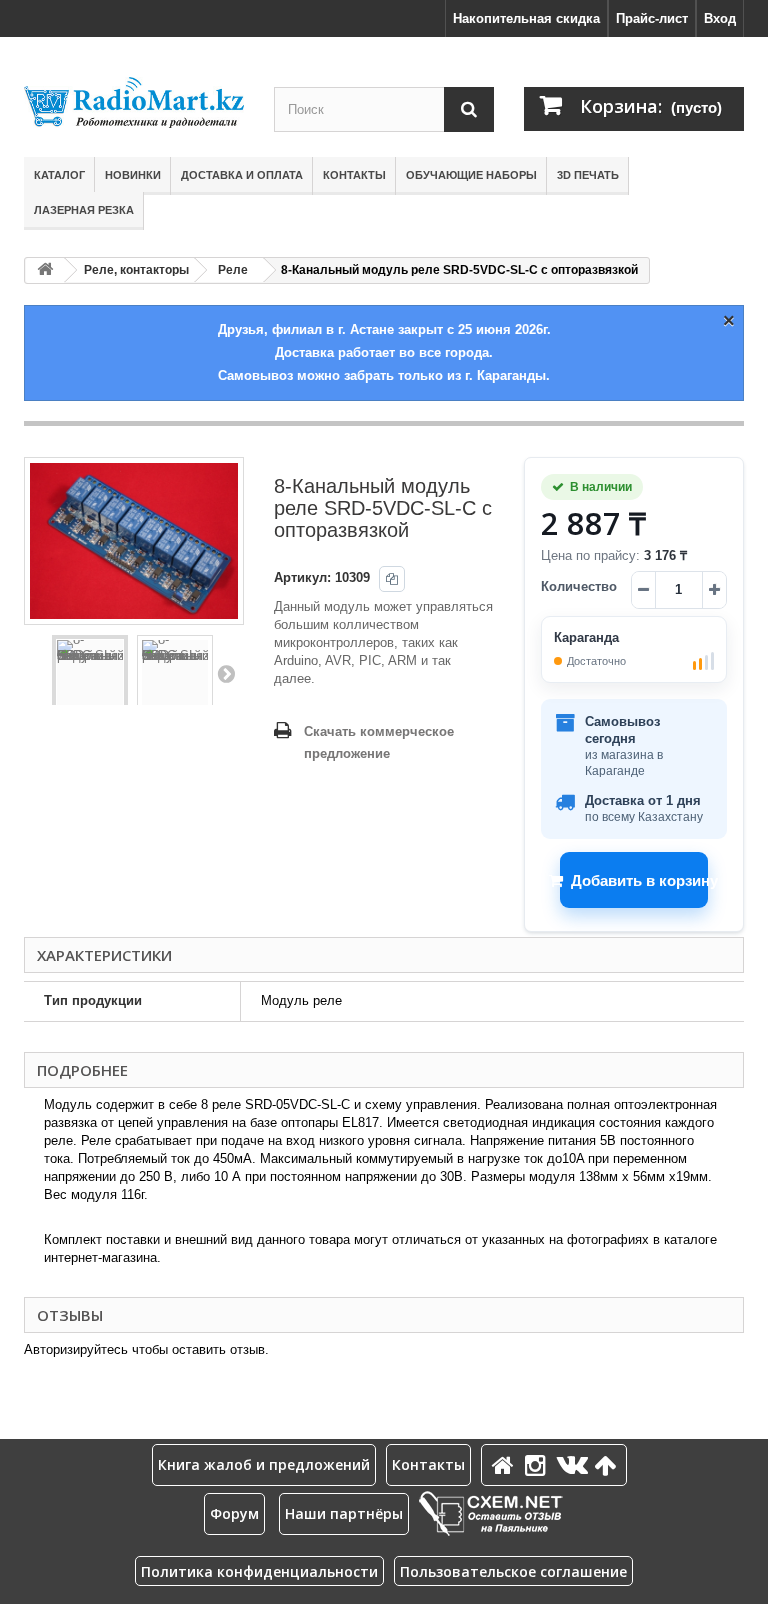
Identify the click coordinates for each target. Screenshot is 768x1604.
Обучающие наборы (471, 175)
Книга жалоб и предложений (264, 1464)
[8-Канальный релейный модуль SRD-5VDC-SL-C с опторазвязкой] (90, 673)
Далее (226, 673)
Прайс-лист (652, 18)
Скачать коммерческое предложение (379, 742)
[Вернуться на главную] (45, 270)
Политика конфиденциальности (259, 1571)
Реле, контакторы (136, 270)
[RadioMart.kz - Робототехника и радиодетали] (134, 102)
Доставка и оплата (242, 175)
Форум (234, 1513)
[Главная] (506, 1464)
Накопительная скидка (526, 18)
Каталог (59, 175)
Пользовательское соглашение (513, 1571)
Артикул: (302, 577)
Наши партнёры (344, 1513)
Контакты (354, 175)
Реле (233, 270)
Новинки (133, 175)
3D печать (588, 175)
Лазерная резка (84, 210)
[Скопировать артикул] (392, 579)
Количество (579, 586)
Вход (720, 18)
